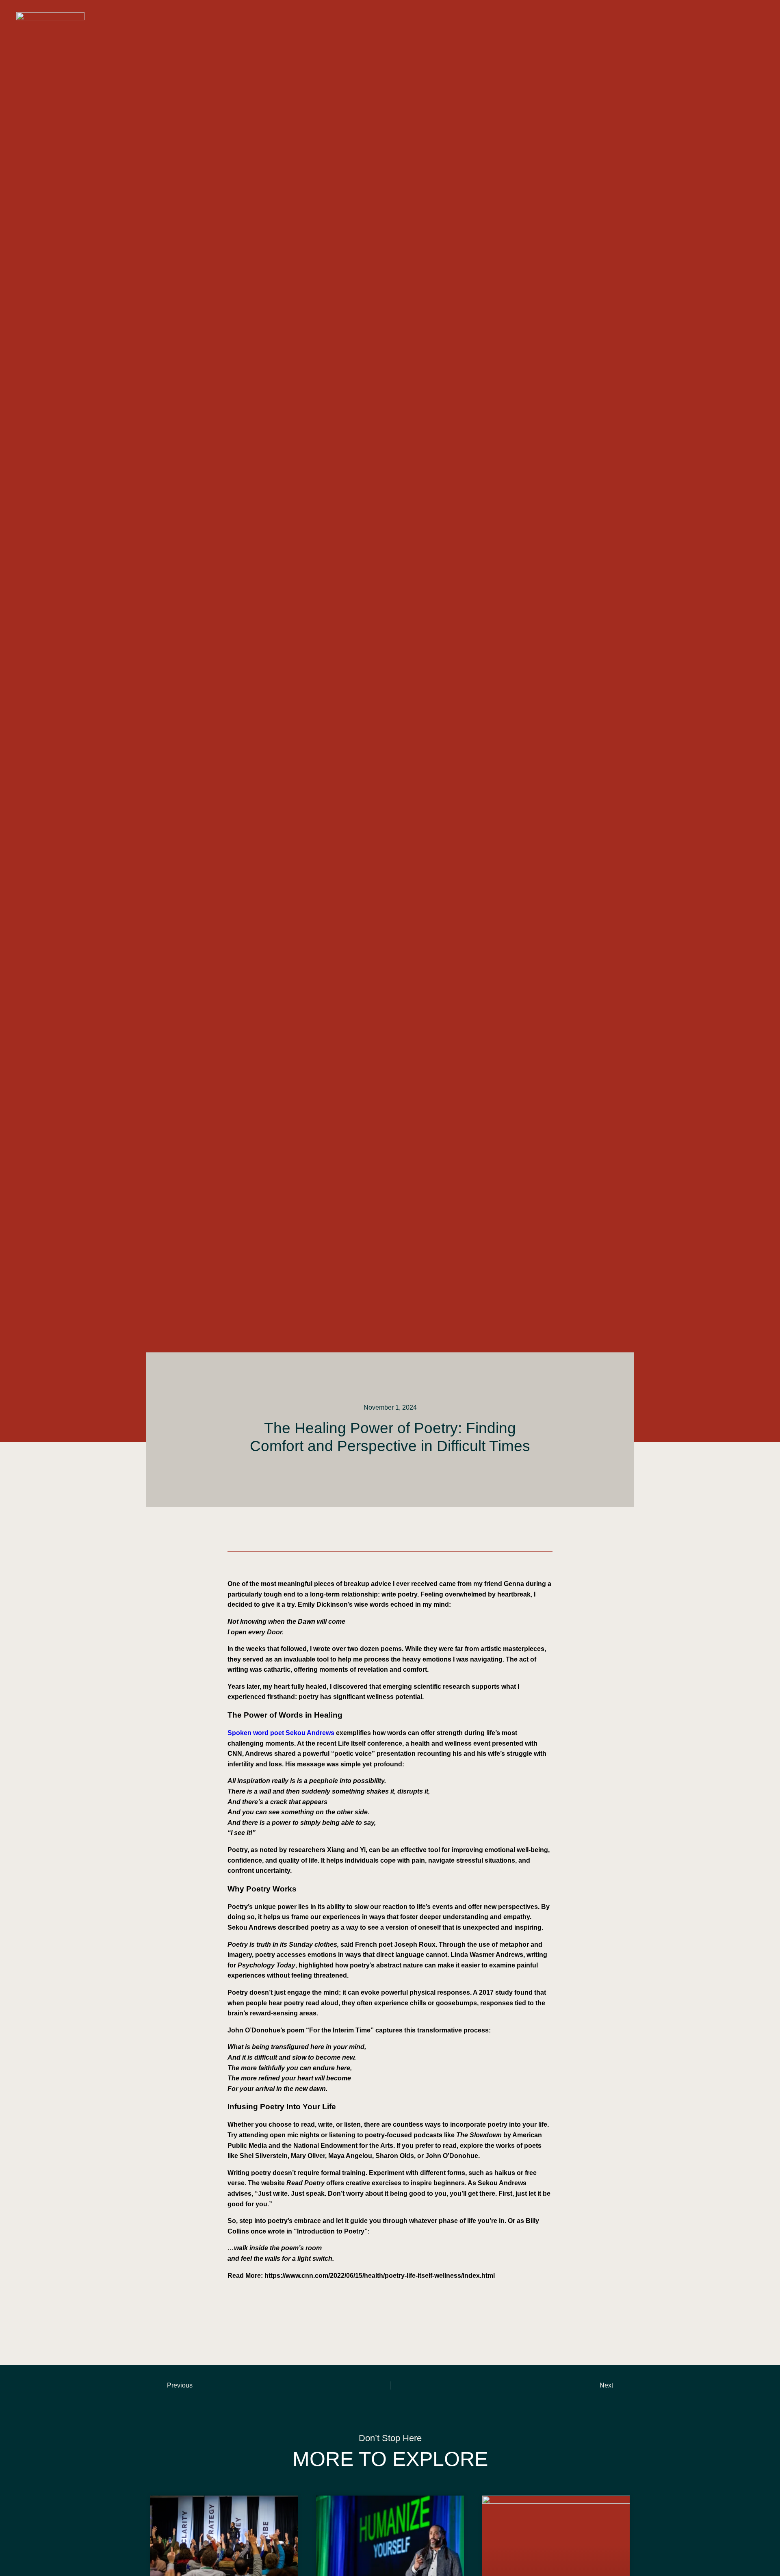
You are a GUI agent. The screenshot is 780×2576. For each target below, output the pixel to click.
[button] (754, 17)
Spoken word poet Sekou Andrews (281, 1733)
